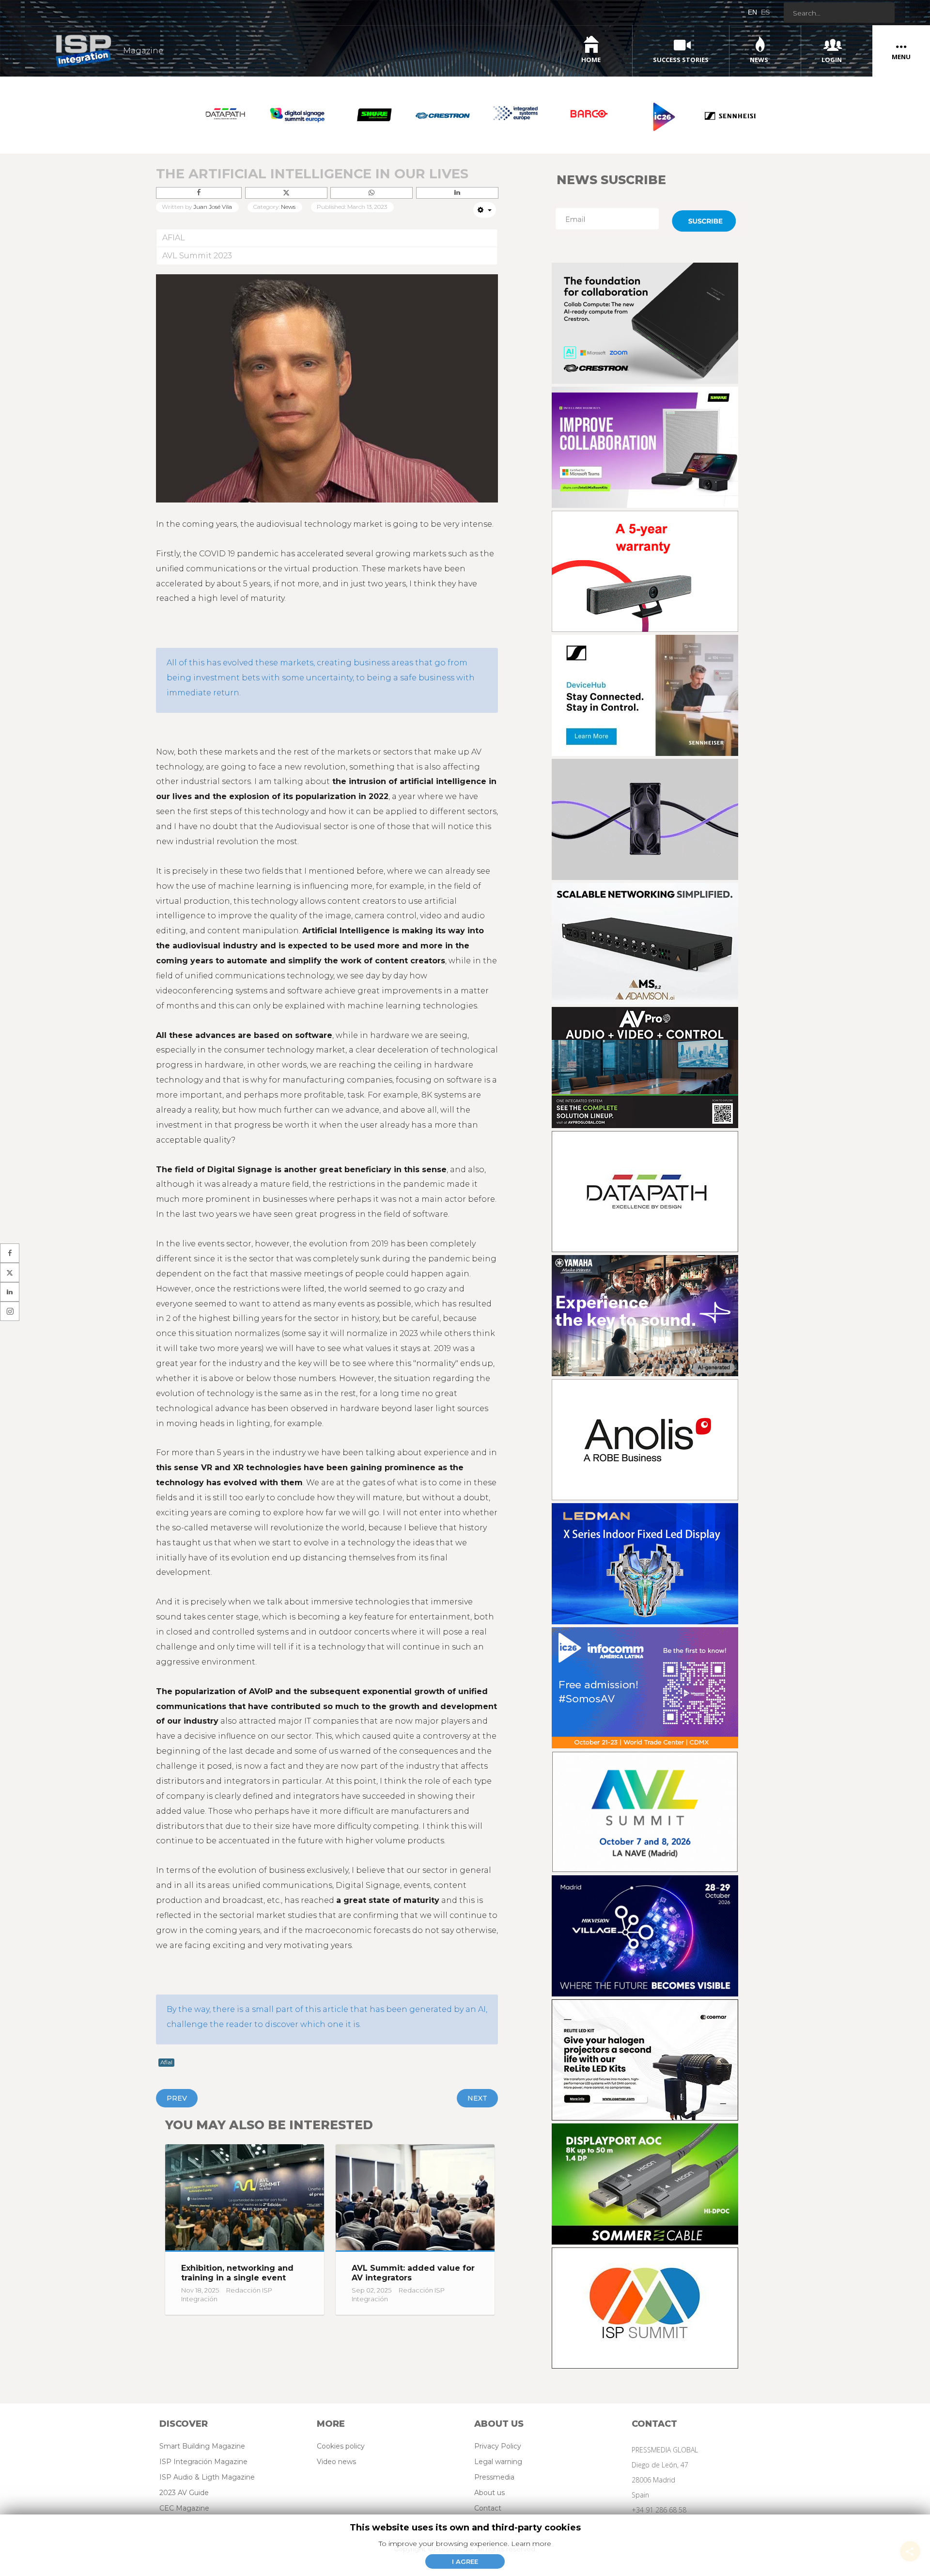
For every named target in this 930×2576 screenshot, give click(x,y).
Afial (166, 2062)
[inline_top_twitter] (286, 193)
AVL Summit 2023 (197, 256)
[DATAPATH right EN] (647, 1184)
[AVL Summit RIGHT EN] (647, 1804)
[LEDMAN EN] (647, 1556)
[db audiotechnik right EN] (647, 811)
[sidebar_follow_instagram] (10, 1311)
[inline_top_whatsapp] (371, 193)
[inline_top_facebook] (199, 193)
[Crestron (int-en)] (647, 315)
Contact (488, 2508)
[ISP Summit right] (647, 2300)
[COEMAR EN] (647, 2052)
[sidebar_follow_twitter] (10, 1272)
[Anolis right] (647, 1432)
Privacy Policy (498, 2446)
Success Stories (681, 60)
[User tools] (485, 210)
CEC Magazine (184, 2508)
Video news (336, 2462)
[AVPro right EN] (647, 1060)
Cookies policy (341, 2446)
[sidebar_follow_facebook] (10, 1253)
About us (489, 2493)
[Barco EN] (647, 563)
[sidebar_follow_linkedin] (10, 1292)
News (759, 60)
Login (832, 60)
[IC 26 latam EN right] (647, 1680)
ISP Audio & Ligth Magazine (207, 2477)
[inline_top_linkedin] (457, 193)
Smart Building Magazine (202, 2446)
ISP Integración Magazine (203, 2462)
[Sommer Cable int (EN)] (647, 2176)
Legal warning (498, 2462)
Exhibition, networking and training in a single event (237, 2273)
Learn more (531, 2544)
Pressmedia (494, 2477)
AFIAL (174, 238)
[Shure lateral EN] (647, 439)
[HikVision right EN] (647, 1928)
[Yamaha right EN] (647, 1308)
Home (591, 60)
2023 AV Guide (184, 2493)
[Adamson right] (647, 935)
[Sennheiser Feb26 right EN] (647, 687)
